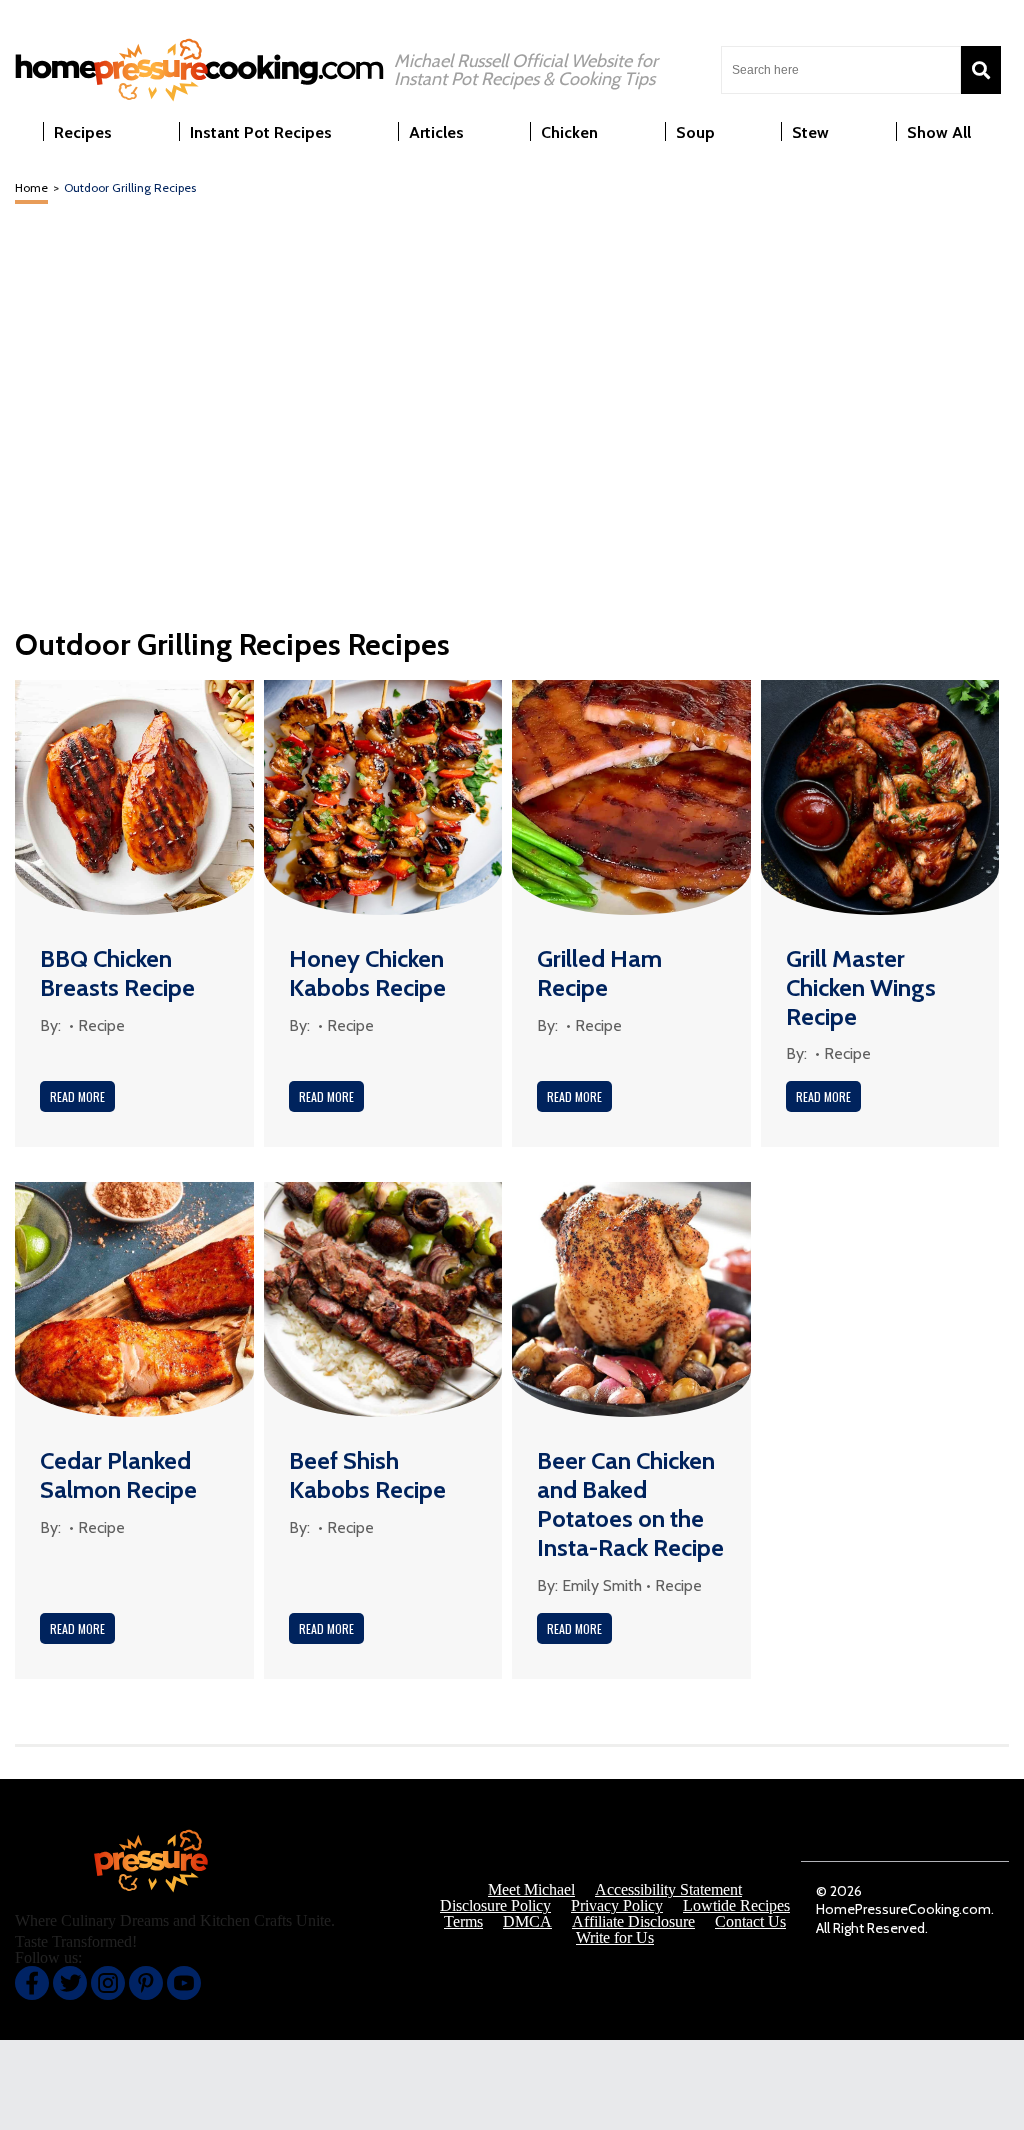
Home (31, 187)
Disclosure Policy (495, 1906)
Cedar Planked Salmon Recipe (118, 1475)
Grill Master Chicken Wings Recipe (861, 987)
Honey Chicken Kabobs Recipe (367, 973)
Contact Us (750, 1922)
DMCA (527, 1922)
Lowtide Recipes (736, 1906)
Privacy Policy (617, 1906)
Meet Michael (531, 1890)
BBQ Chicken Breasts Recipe (117, 973)
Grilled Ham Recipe (599, 973)
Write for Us (615, 1938)
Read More (77, 1096)
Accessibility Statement (668, 1890)
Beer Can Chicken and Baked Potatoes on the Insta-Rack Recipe (630, 1503)
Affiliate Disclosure (633, 1922)
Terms (463, 1922)
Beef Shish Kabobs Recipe (367, 1475)
